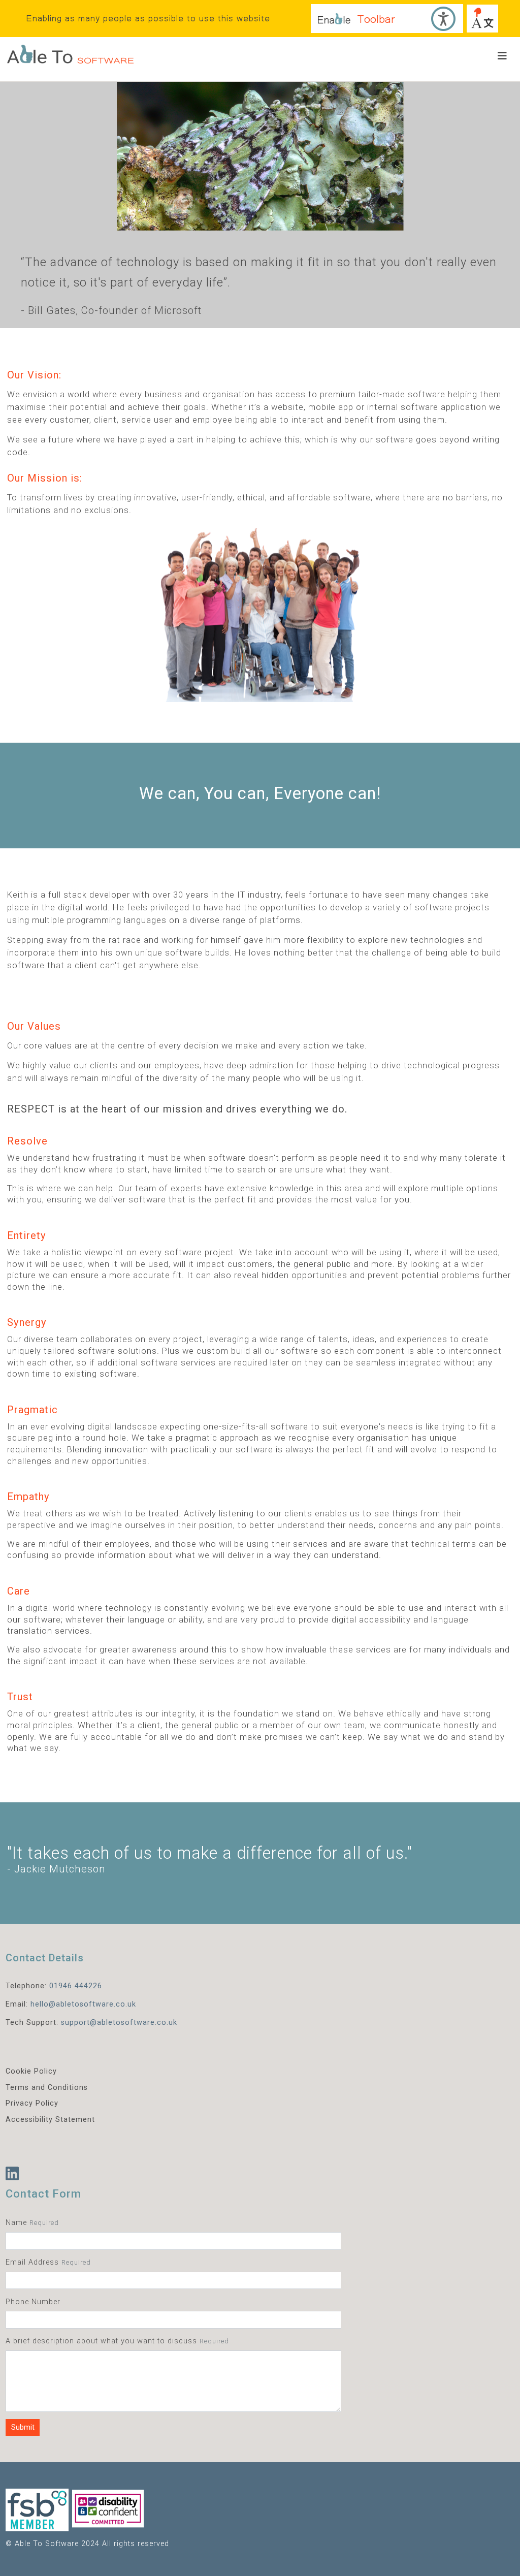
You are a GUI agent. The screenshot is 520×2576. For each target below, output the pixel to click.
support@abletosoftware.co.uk (119, 2023)
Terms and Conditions (47, 2088)
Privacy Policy (32, 2103)
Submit (23, 2427)
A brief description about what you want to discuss (101, 2341)
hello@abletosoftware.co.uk (83, 2004)
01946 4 (64, 1986)
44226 (91, 1986)
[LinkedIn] (12, 2174)
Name (16, 2223)
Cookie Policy (31, 2071)
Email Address (32, 2262)
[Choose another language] (482, 19)
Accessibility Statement (50, 2120)
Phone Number (33, 2302)
